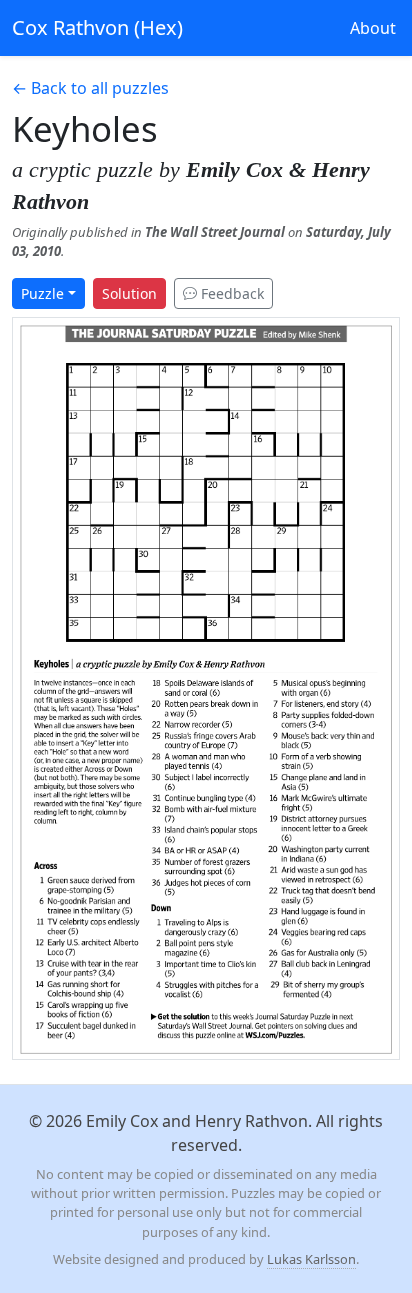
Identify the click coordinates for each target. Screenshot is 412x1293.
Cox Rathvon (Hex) (97, 27)
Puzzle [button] (42, 293)
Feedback (230, 293)
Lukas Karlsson (311, 1259)
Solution (129, 293)
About (373, 28)
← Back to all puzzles (90, 88)
